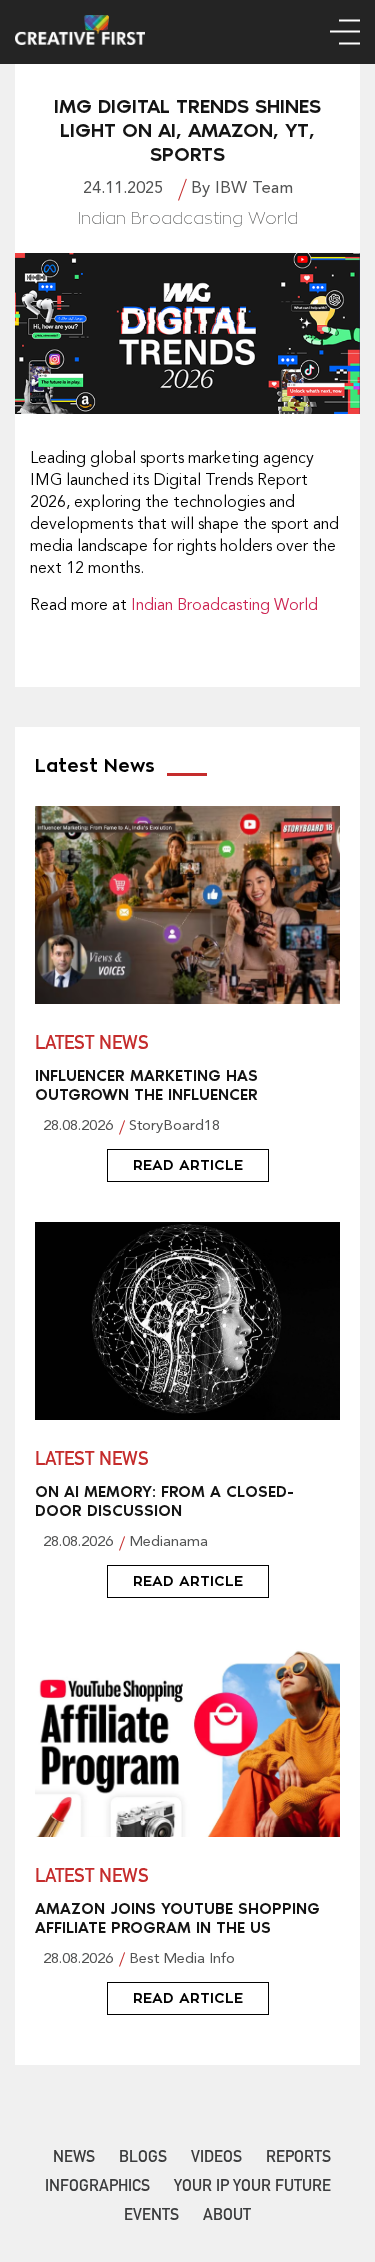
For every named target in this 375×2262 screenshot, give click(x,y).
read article (188, 1165)
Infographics (97, 2188)
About (227, 2217)
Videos (216, 2159)
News (74, 2159)
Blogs (143, 2159)
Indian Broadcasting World (224, 606)
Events (151, 2217)
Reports (298, 2159)
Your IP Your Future (252, 2188)
